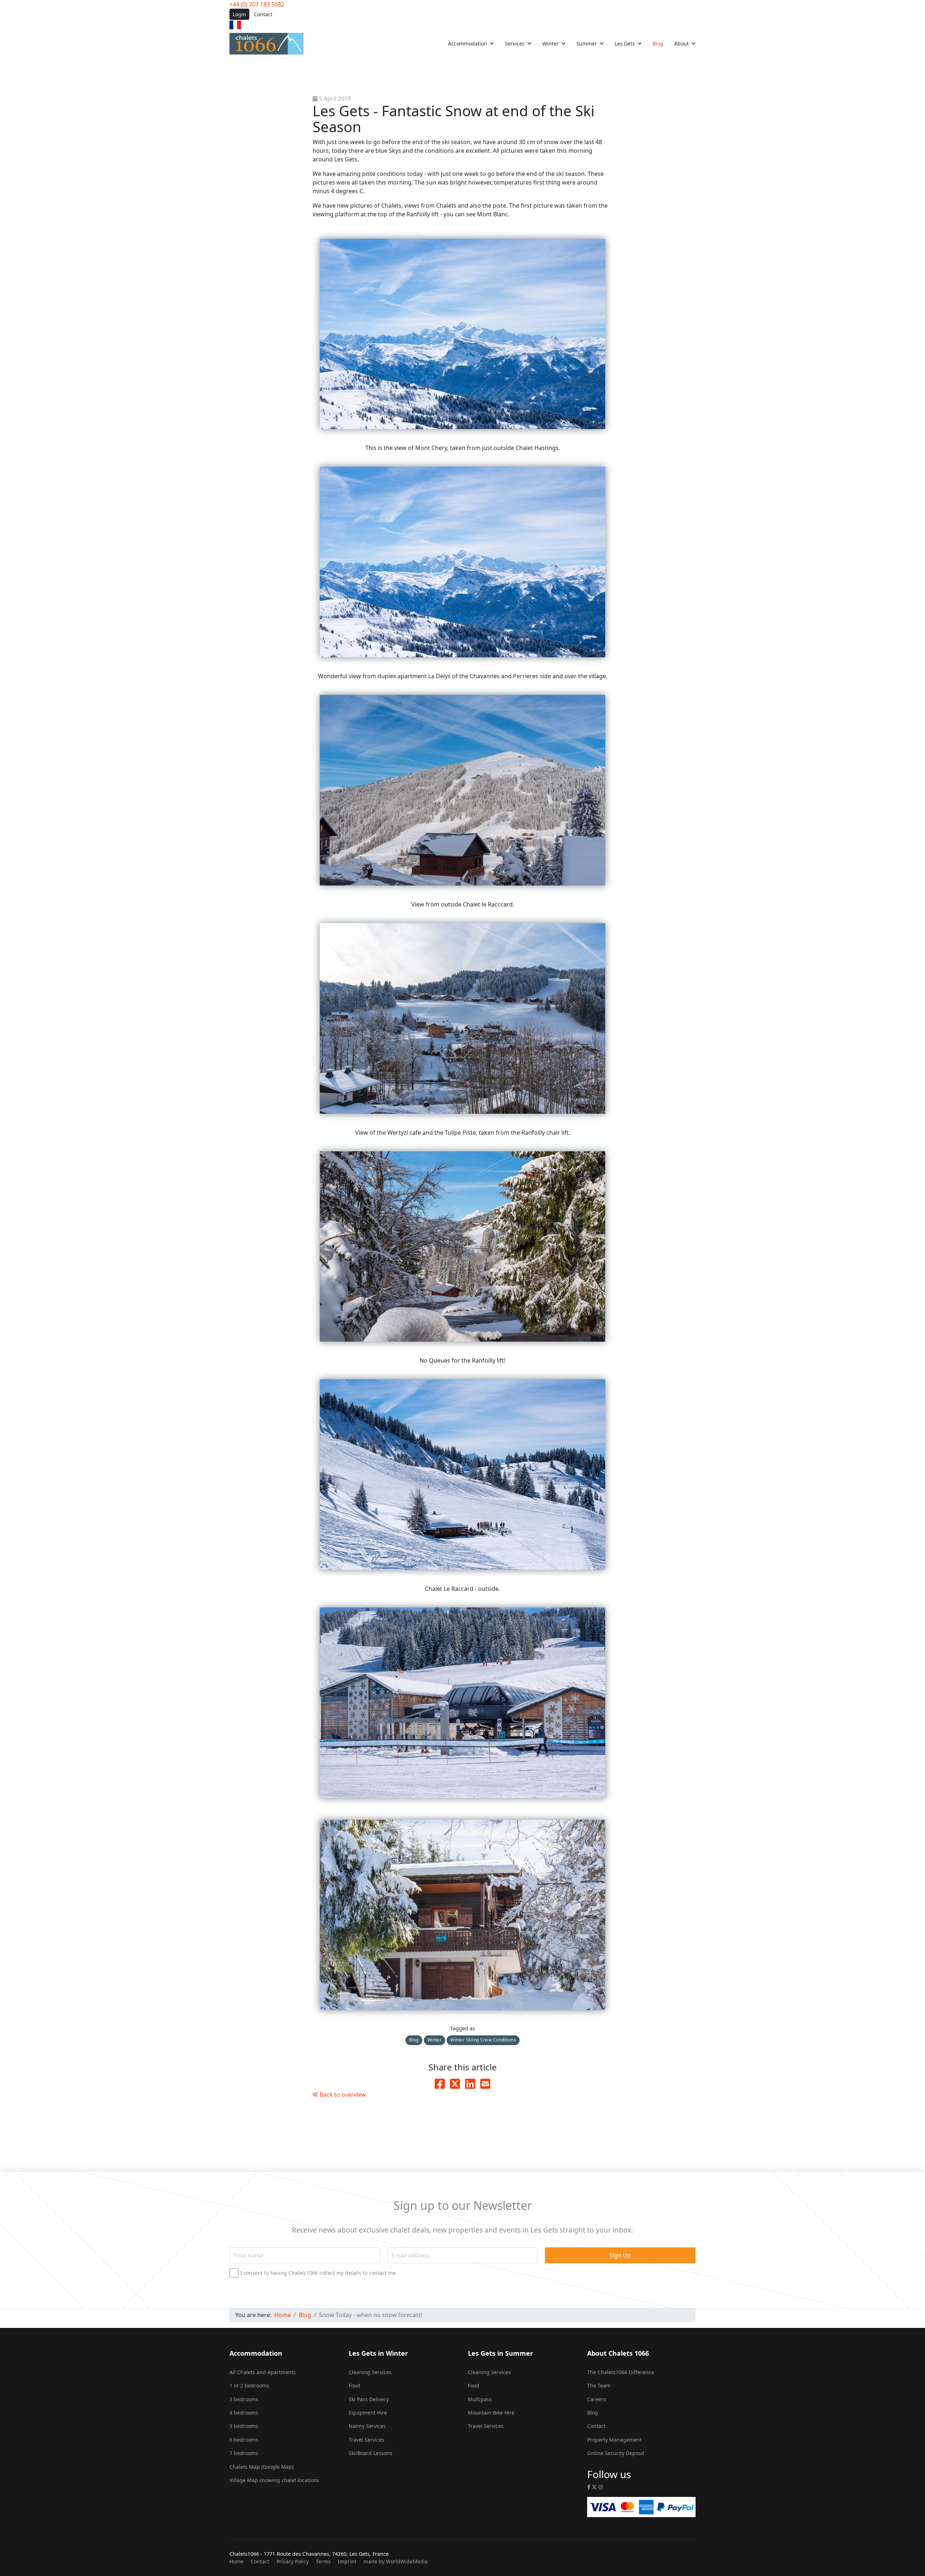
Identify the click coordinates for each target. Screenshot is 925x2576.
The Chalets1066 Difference (621, 2372)
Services (515, 44)
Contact (263, 14)
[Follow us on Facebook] (589, 2487)
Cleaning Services (370, 2372)
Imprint (347, 2561)
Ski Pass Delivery (369, 2399)
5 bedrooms (244, 2426)
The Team (599, 2385)
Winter (550, 44)
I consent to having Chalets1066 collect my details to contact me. (319, 2273)
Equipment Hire (368, 2413)
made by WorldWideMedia (396, 2561)
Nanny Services (367, 2426)
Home (236, 2561)
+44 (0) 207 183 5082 (257, 4)
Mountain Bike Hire (491, 2413)
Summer (587, 44)
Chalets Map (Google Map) (261, 2467)
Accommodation (468, 44)
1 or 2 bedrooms (249, 2385)
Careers (597, 2399)
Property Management (614, 2440)
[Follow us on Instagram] (601, 2487)
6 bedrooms (244, 2440)
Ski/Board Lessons (371, 2453)
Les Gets (625, 44)
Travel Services (367, 2440)
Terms (323, 2561)
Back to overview (342, 2095)
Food (354, 2385)
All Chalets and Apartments (263, 2372)
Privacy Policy (292, 2561)
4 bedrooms (244, 2413)
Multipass (480, 2399)
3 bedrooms (244, 2399)
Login (239, 14)
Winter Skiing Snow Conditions (483, 2040)
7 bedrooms (244, 2453)
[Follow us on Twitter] (594, 2487)
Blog (658, 44)
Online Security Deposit (616, 2453)
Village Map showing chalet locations (274, 2480)
